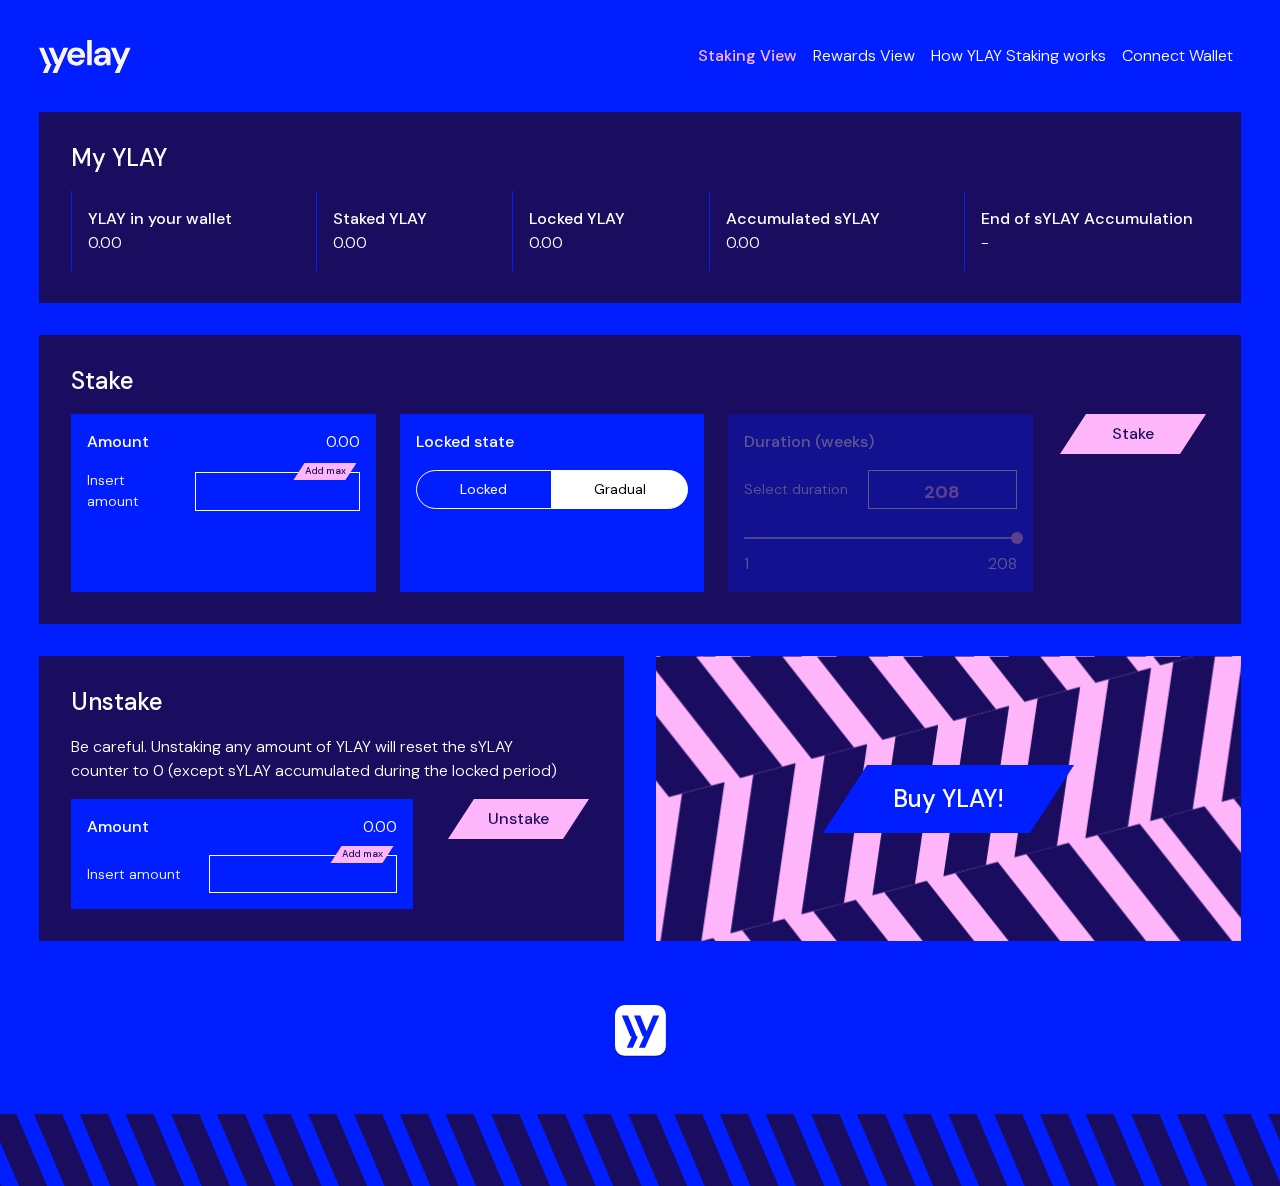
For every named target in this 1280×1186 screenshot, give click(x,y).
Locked (483, 489)
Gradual (620, 489)
